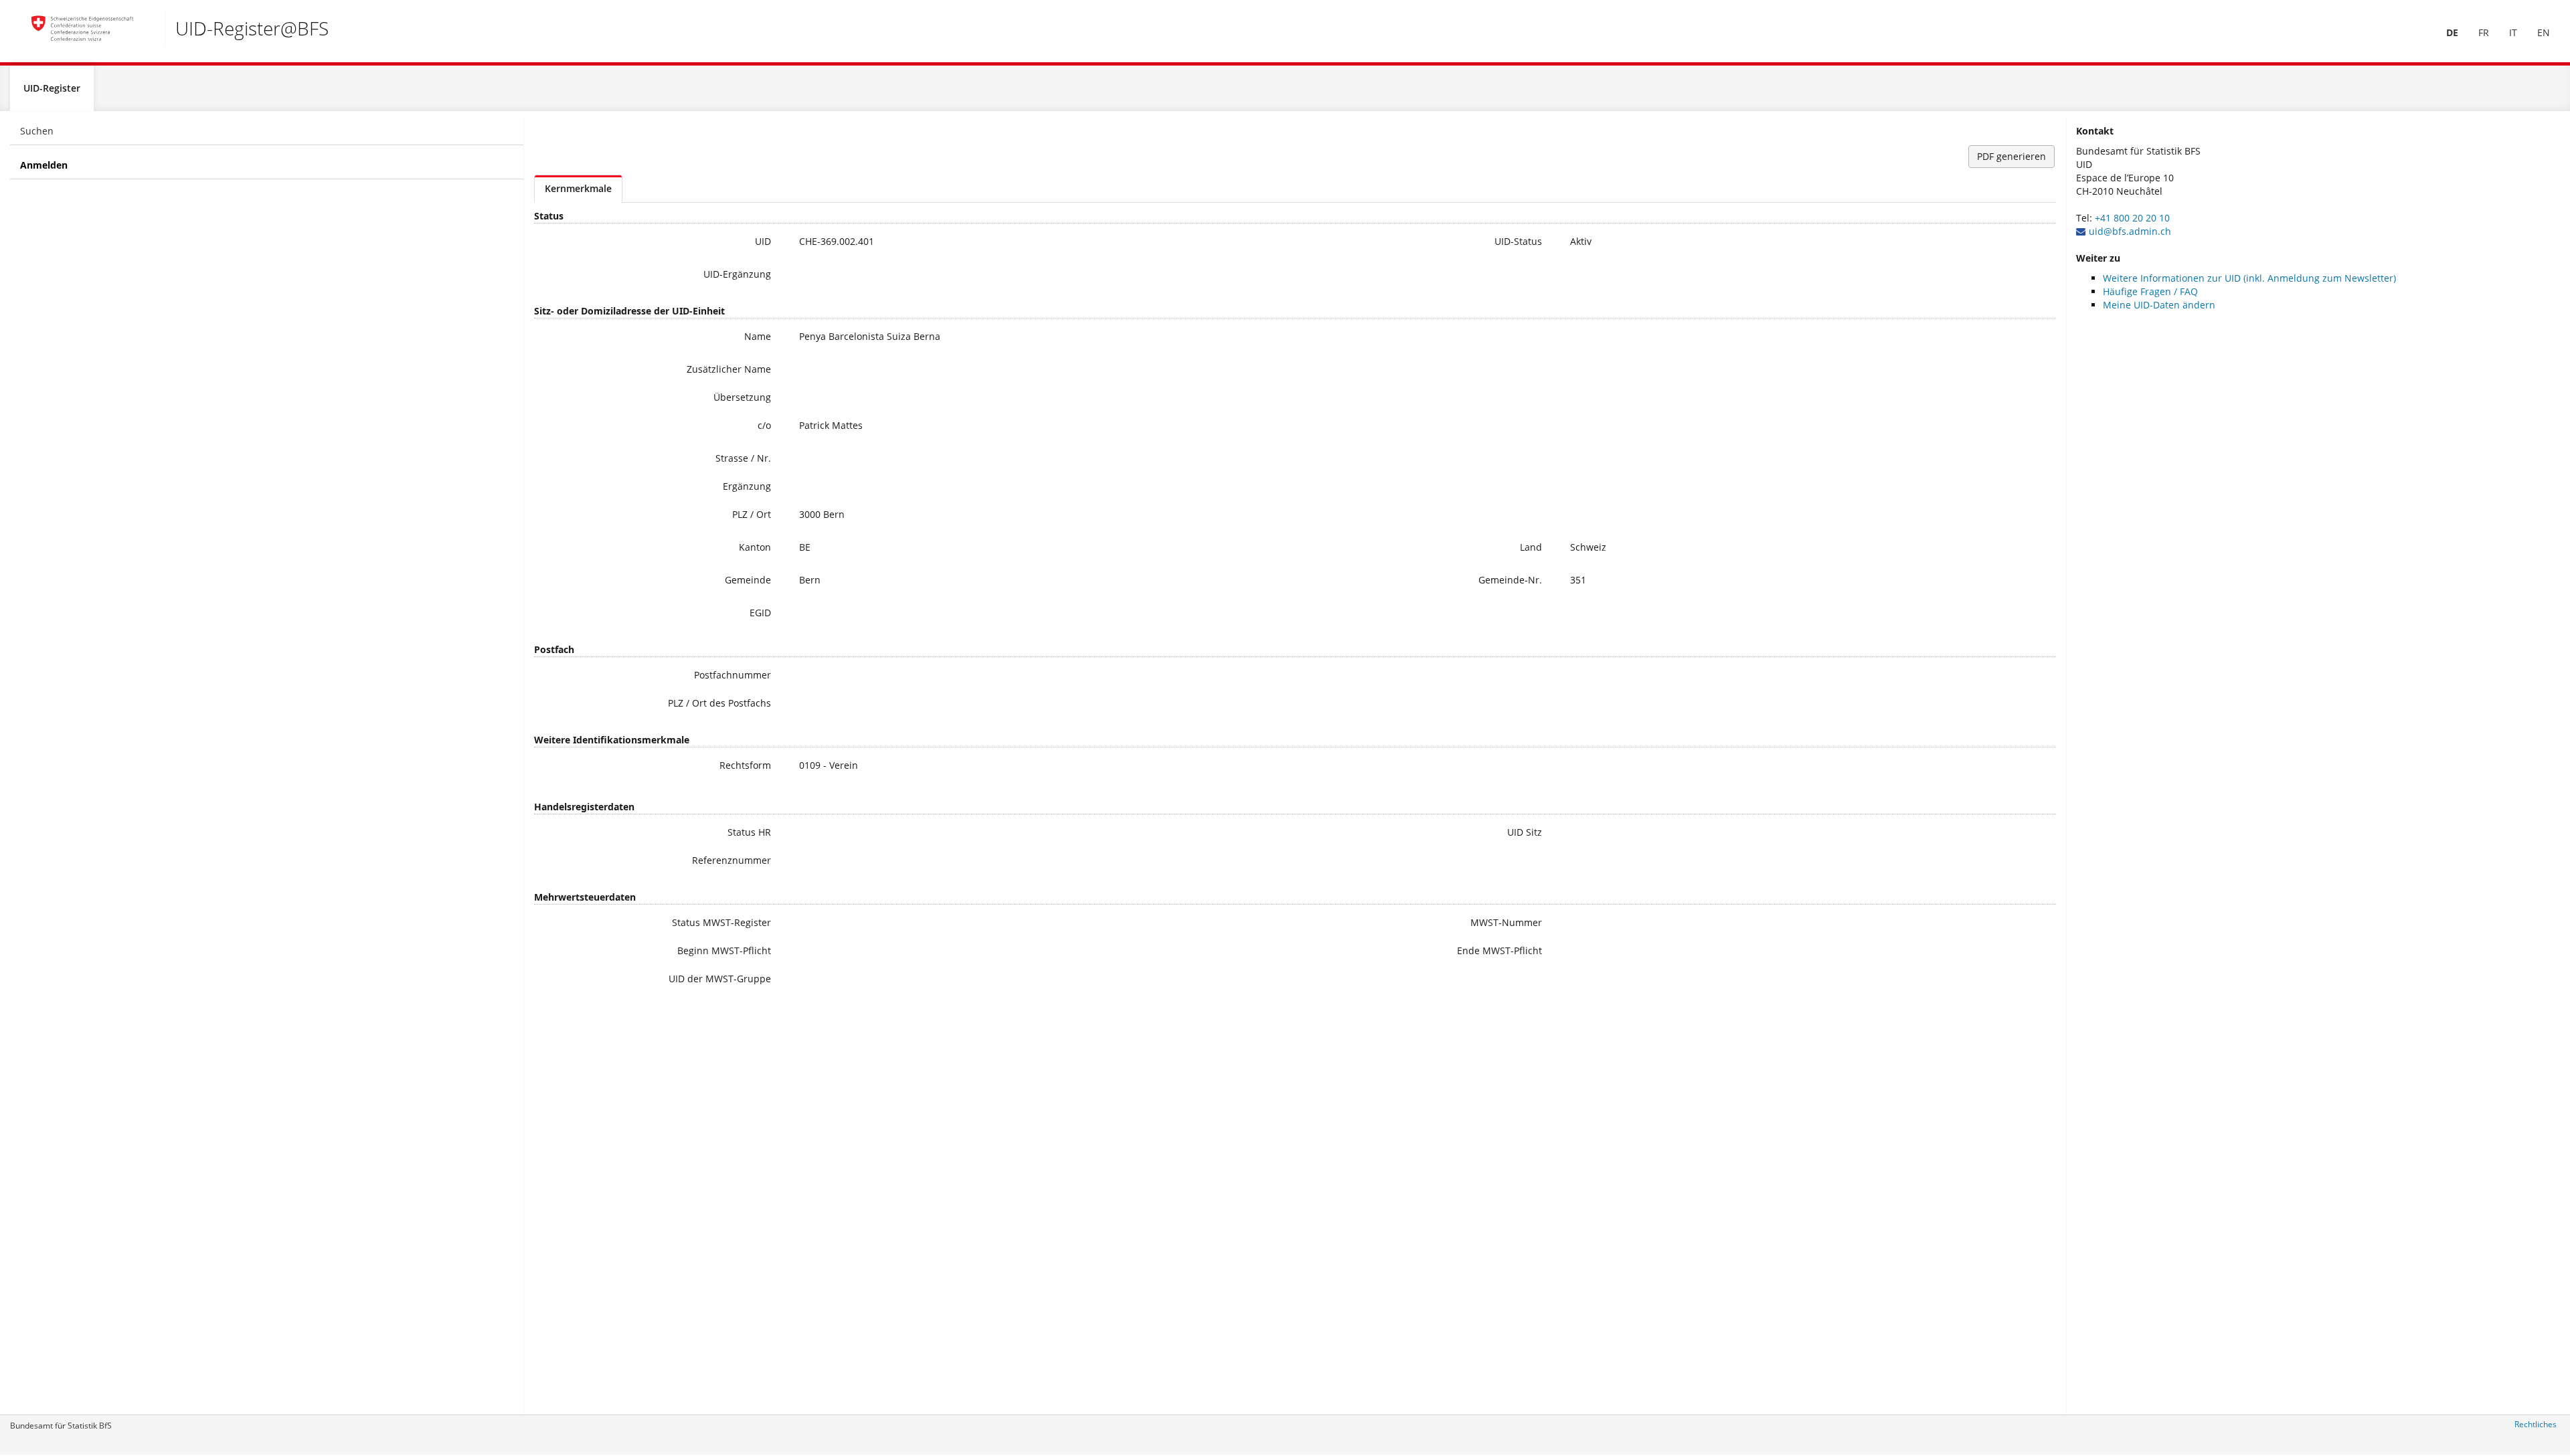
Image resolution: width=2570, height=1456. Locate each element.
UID (763, 241)
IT (2513, 32)
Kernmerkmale (578, 188)
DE (2452, 32)
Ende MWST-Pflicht (1500, 950)
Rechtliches (2536, 1424)
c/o (764, 425)
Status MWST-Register (721, 922)
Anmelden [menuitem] (44, 165)
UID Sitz (1525, 832)
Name (758, 336)
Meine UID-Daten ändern (2159, 305)
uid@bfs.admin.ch (2130, 231)
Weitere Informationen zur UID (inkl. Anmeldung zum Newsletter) (2249, 278)
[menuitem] (2452, 33)
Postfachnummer (733, 675)
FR (2484, 32)
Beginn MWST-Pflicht (724, 950)
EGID (760, 613)
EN (2544, 32)
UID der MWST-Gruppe (720, 979)
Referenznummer (732, 860)
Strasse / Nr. (743, 458)
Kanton (755, 547)
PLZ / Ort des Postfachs (719, 703)
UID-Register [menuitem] (52, 88)
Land (1531, 547)
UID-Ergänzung (737, 274)
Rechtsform (745, 765)
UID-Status (1518, 241)
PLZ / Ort (752, 514)
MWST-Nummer (1506, 922)
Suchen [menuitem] (37, 131)
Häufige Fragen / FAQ (2150, 291)
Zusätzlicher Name (729, 369)
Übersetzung (742, 397)
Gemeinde (748, 580)
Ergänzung (747, 486)
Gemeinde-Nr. (1510, 580)
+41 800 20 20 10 (2132, 218)
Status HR (749, 832)
